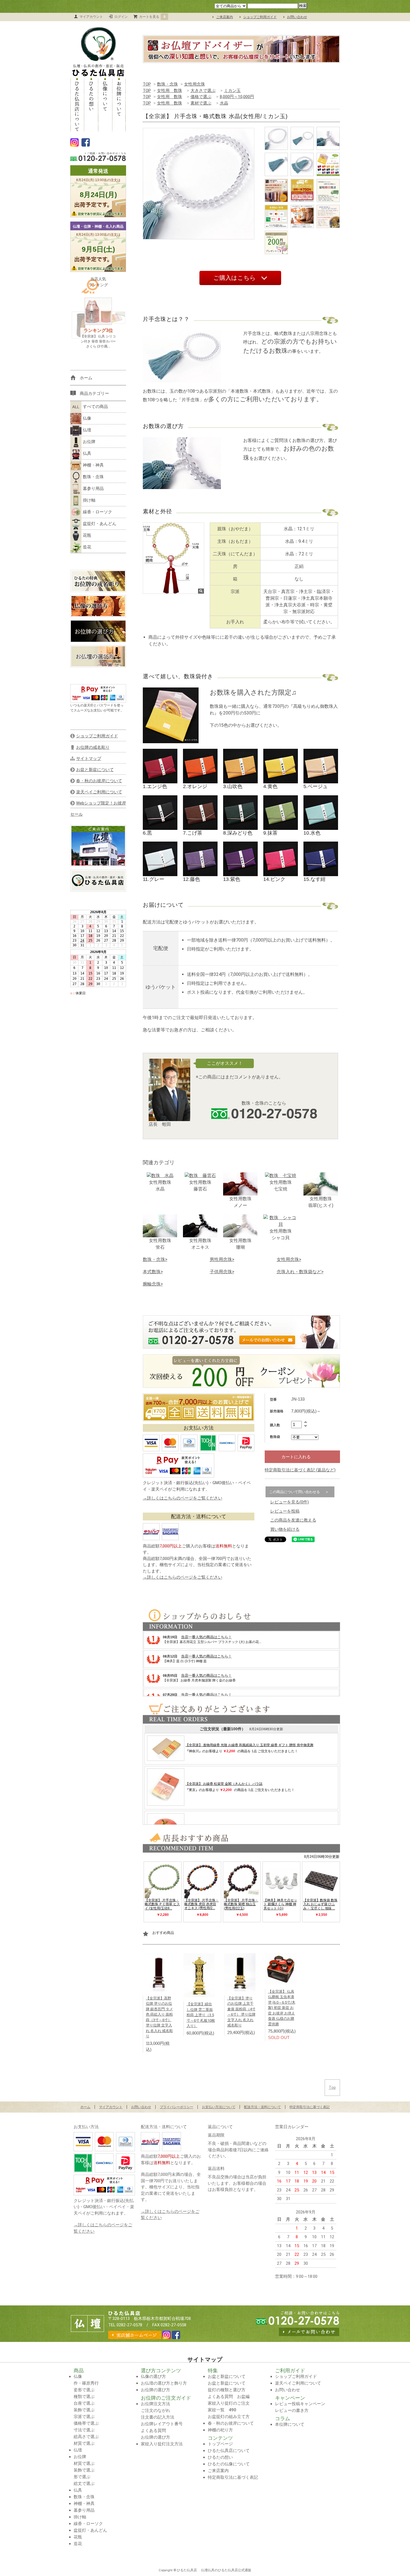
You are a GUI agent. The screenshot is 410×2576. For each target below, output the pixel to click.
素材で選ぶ (201, 103)
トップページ (220, 2444)
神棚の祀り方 (220, 2430)
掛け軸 (89, 500)
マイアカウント (91, 17)
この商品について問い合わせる (295, 1492)
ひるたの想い (91, 105)
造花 (87, 547)
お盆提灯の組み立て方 (229, 2417)
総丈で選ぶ (84, 2483)
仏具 (87, 453)
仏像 (87, 418)
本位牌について (290, 2424)
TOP (147, 84)
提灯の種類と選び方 (227, 2390)
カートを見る (152, 17)
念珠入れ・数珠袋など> (300, 1272)
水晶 (224, 103)
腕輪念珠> (153, 1284)
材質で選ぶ (84, 2443)
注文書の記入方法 (158, 2417)
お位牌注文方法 (155, 2404)
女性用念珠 (195, 84)
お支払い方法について (219, 2107)
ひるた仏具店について (77, 105)
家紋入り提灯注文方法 (162, 2444)
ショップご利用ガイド (260, 17)
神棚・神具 (93, 465)
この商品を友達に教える (293, 1520)
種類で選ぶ (84, 2397)
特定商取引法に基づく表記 (310, 2107)
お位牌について (119, 105)
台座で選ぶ (84, 2403)
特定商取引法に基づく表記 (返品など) (300, 1470)
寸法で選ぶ (84, 2430)
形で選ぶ (82, 2477)
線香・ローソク (97, 512)
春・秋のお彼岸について (231, 2423)
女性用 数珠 (170, 91)
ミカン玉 (232, 91)
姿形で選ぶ (84, 2390)
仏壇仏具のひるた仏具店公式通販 (226, 2570)
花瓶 (87, 535)
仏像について (105, 105)
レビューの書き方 (292, 2410)
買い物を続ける (285, 1529)
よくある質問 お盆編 (229, 2397)
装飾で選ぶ (84, 2410)
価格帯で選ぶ (86, 2423)
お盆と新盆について (227, 2376)
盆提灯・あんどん (100, 524)
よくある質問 (153, 2431)
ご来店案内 (225, 17)
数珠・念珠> (155, 1259)
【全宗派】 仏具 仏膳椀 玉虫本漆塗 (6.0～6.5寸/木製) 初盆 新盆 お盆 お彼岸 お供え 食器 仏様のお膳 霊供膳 (282, 2008)
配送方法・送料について (262, 2107)
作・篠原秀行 (86, 2383)
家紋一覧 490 (222, 2410)
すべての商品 (95, 407)
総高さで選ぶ (86, 2437)
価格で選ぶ (201, 97)
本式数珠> (153, 1272)
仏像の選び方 (153, 2376)
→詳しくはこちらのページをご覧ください (183, 1498)
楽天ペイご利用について (298, 2383)
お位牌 (89, 442)
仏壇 (87, 430)
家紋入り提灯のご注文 (229, 2403)
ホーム (85, 2107)
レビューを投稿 (285, 1511)
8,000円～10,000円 (237, 97)
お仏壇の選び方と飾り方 (164, 2383)
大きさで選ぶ (203, 91)
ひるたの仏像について (229, 2464)
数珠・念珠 (167, 84)
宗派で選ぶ (84, 2417)
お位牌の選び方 (155, 2390)
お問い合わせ (297, 17)
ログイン (121, 17)
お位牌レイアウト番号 (162, 2424)
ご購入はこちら (235, 278)
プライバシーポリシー (177, 2107)
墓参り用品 (93, 489)
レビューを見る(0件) (290, 1502)
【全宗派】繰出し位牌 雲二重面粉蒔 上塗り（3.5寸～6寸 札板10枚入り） (201, 2015)
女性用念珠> (289, 1259)
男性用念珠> (222, 1259)
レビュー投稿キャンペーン (300, 2404)
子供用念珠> (222, 1272)
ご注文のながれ (155, 2410)
